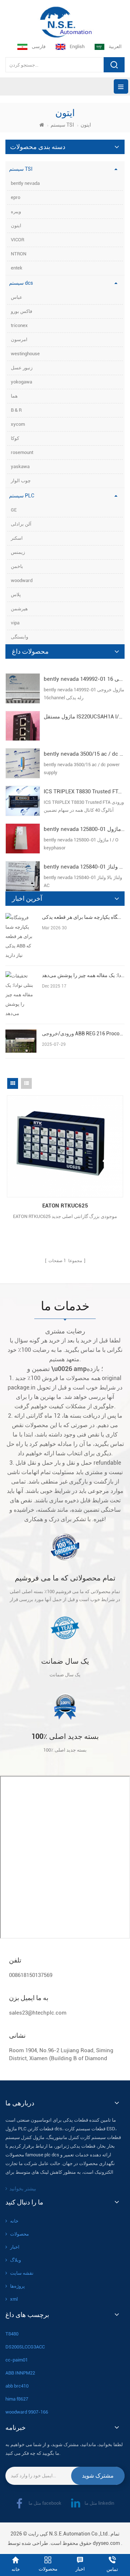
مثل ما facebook (45, 2503)
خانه (14, 2221)
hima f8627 (17, 2399)
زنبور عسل (22, 368)
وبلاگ (16, 2260)
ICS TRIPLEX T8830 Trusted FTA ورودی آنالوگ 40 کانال (84, 792)
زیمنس (18, 552)
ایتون (16, 226)
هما (14, 396)
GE (14, 510)
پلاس (16, 595)
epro (16, 197)
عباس (17, 297)
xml (14, 2299)
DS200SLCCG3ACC (25, 2347)
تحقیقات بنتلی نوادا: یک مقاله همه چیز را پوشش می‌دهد (83, 975)
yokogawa (21, 382)
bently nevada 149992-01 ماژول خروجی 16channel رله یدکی (84, 679)
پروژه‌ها (18, 2286)
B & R (16, 410)
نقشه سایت (22, 2273)
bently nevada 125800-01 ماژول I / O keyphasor (84, 829)
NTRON (19, 254)
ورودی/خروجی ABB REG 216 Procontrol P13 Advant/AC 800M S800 (83, 1034)
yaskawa (20, 466)
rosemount (22, 452)
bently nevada (25, 183)
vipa (15, 623)
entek (17, 268)
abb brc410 (17, 2386)
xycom (18, 424)
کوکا (15, 438)
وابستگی (19, 637)
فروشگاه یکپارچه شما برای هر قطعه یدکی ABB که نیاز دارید (83, 917)
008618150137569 (31, 1975)
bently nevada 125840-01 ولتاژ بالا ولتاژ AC (84, 867)
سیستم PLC (22, 496)
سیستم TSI (62, 125)
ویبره (16, 211)
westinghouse (25, 354)
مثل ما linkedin (99, 2503)
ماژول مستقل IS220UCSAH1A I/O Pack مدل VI (84, 717)
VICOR (18, 240)
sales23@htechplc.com (38, 2013)
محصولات (19, 2234)
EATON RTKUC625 (65, 1206)
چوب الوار (21, 481)
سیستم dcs (21, 283)
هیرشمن (19, 609)
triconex (19, 325)
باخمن (17, 566)
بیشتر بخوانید (23, 2189)
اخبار (15, 2247)
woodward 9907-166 (27, 2412)
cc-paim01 (17, 2360)
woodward (22, 580)
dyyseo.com (106, 2543)
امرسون (19, 339)
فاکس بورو (21, 311)
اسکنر (17, 538)
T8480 (12, 2334)
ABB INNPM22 (20, 2373)
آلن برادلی (21, 524)
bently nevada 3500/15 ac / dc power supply (84, 754)
